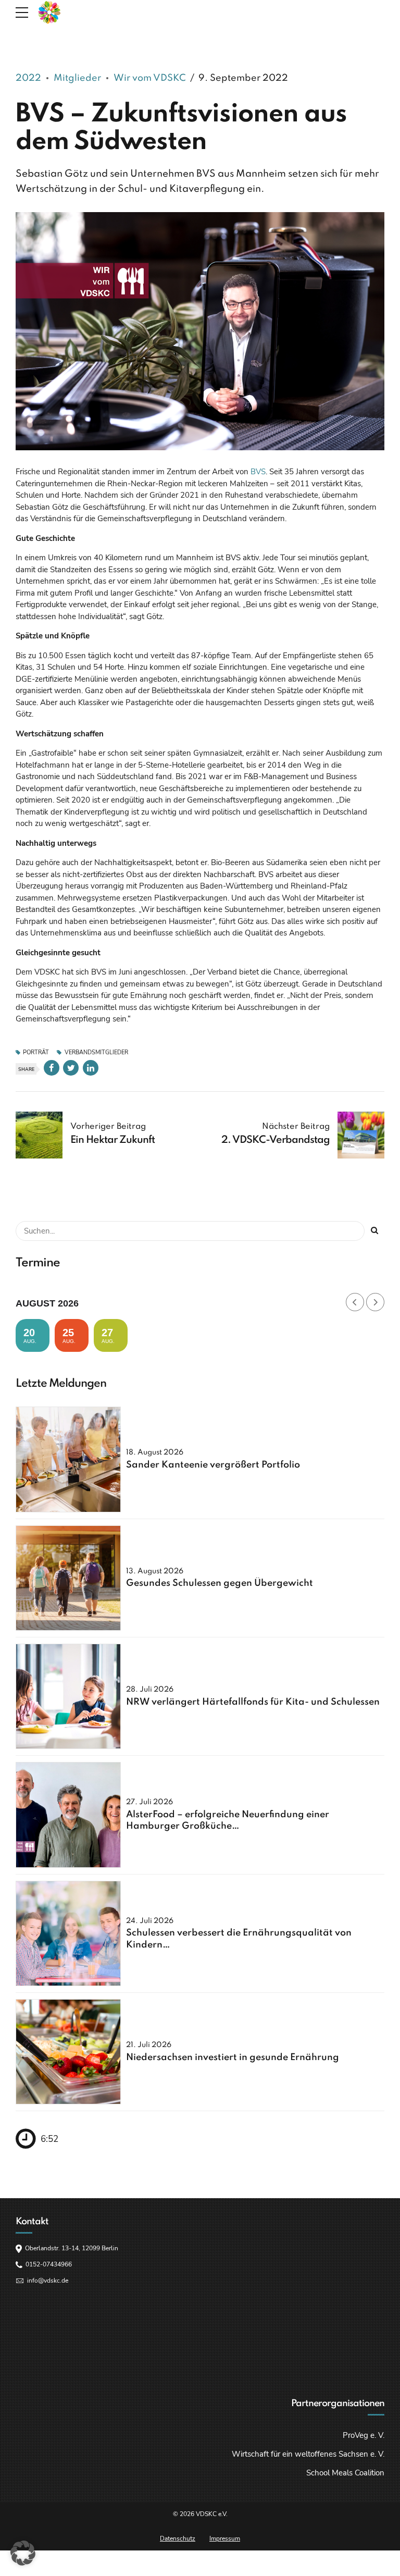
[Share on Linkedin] (91, 1068)
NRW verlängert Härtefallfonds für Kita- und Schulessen (253, 1702)
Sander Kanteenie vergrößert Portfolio (213, 1465)
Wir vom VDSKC (150, 78)
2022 (28, 78)
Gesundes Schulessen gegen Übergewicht (220, 1583)
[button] (23, 2553)
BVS (258, 472)
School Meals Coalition (345, 2473)
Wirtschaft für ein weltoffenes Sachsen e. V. (308, 2454)
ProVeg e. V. (364, 2435)
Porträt (36, 1053)
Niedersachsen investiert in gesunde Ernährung (233, 2057)
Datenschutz (178, 2538)
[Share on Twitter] (71, 1068)
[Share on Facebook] (52, 1068)
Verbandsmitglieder (96, 1053)
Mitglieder (77, 78)
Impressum (225, 2538)
